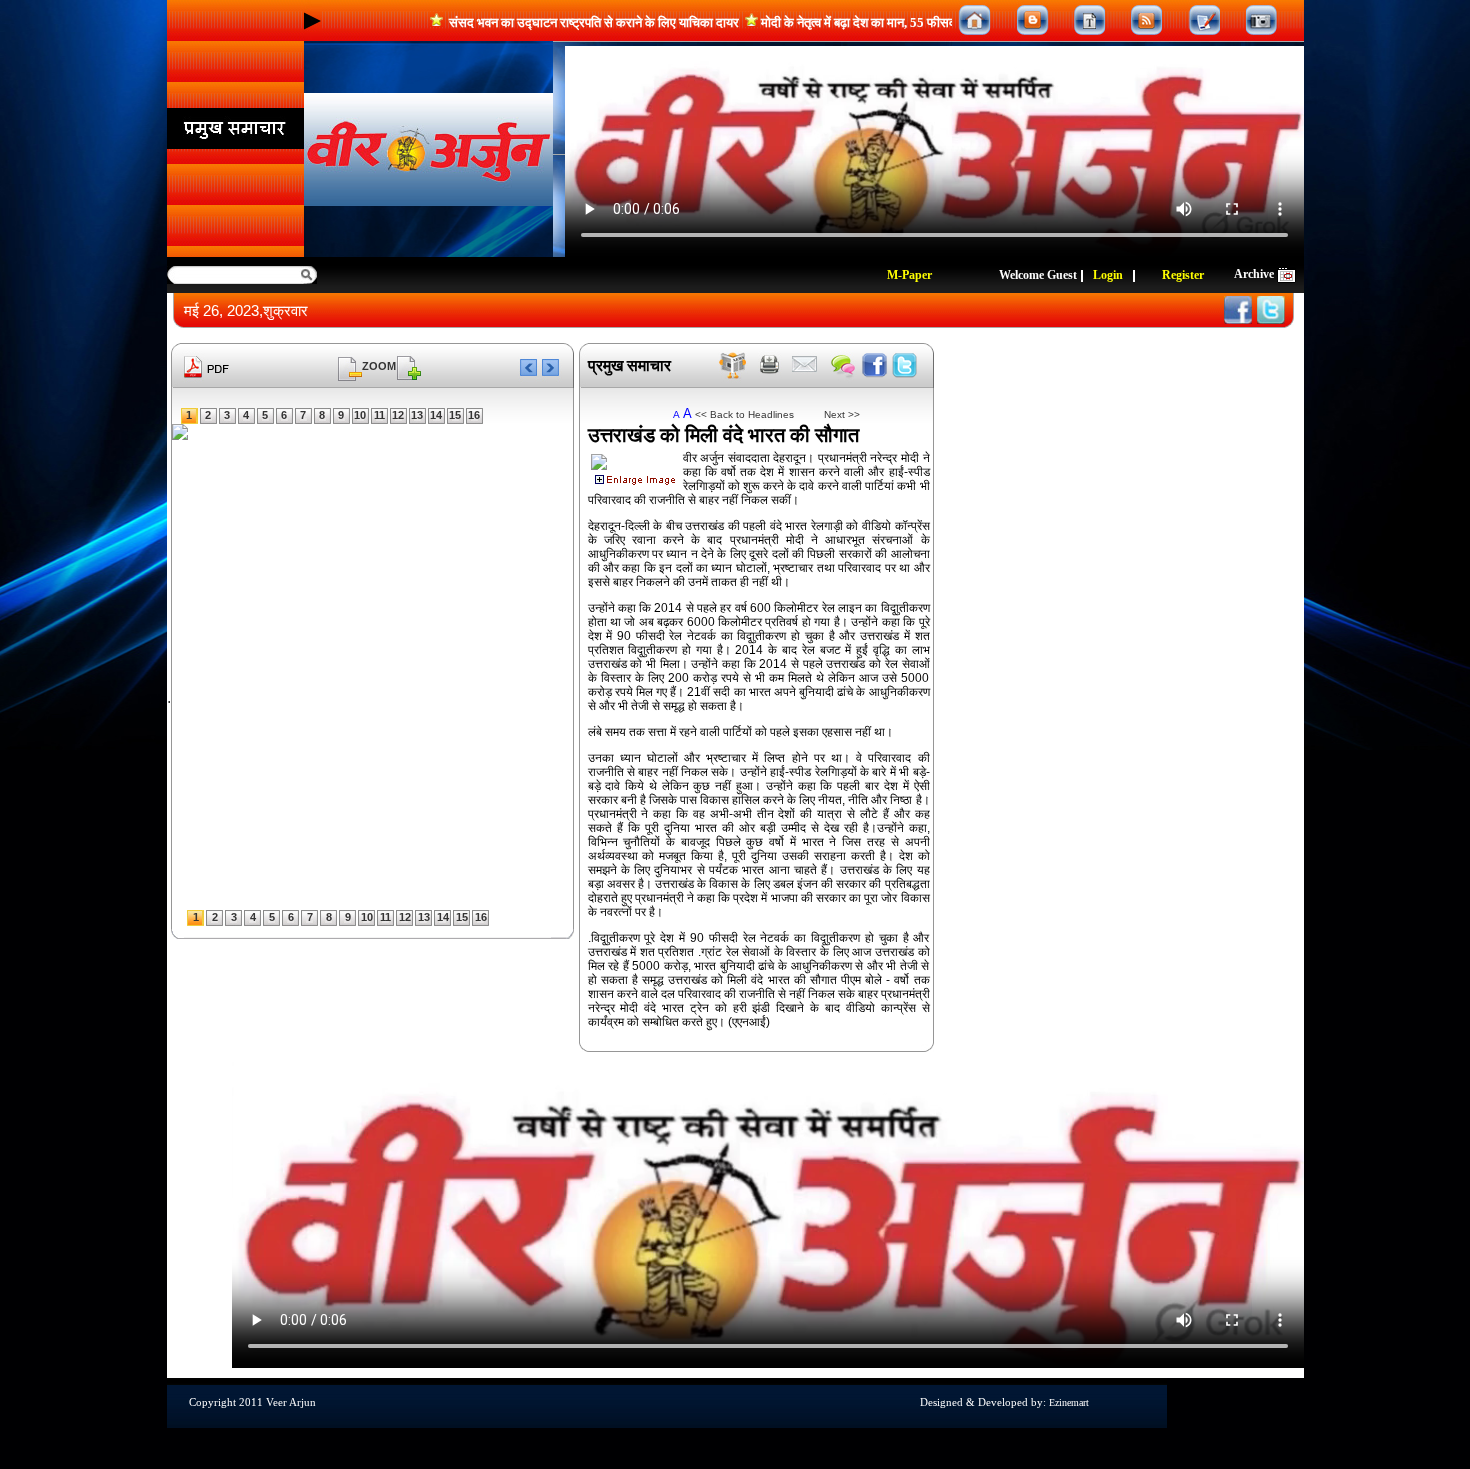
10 (360, 415)
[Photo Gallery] (1261, 20)
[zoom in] (409, 365)
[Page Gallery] (1089, 20)
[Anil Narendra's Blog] (1032, 20)
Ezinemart (1069, 1402)
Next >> (834, 414)
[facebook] (874, 365)
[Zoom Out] (350, 365)
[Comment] (843, 365)
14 (436, 415)
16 (474, 415)
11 (379, 415)
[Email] (804, 365)
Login (1108, 275)
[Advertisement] (65, 330)
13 (417, 415)
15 (455, 415)
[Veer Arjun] (428, 149)
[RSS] (1146, 20)
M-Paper (909, 275)
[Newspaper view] (733, 365)
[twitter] (904, 365)
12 (398, 415)
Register (1183, 275)
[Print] (770, 365)
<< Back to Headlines (744, 414)
